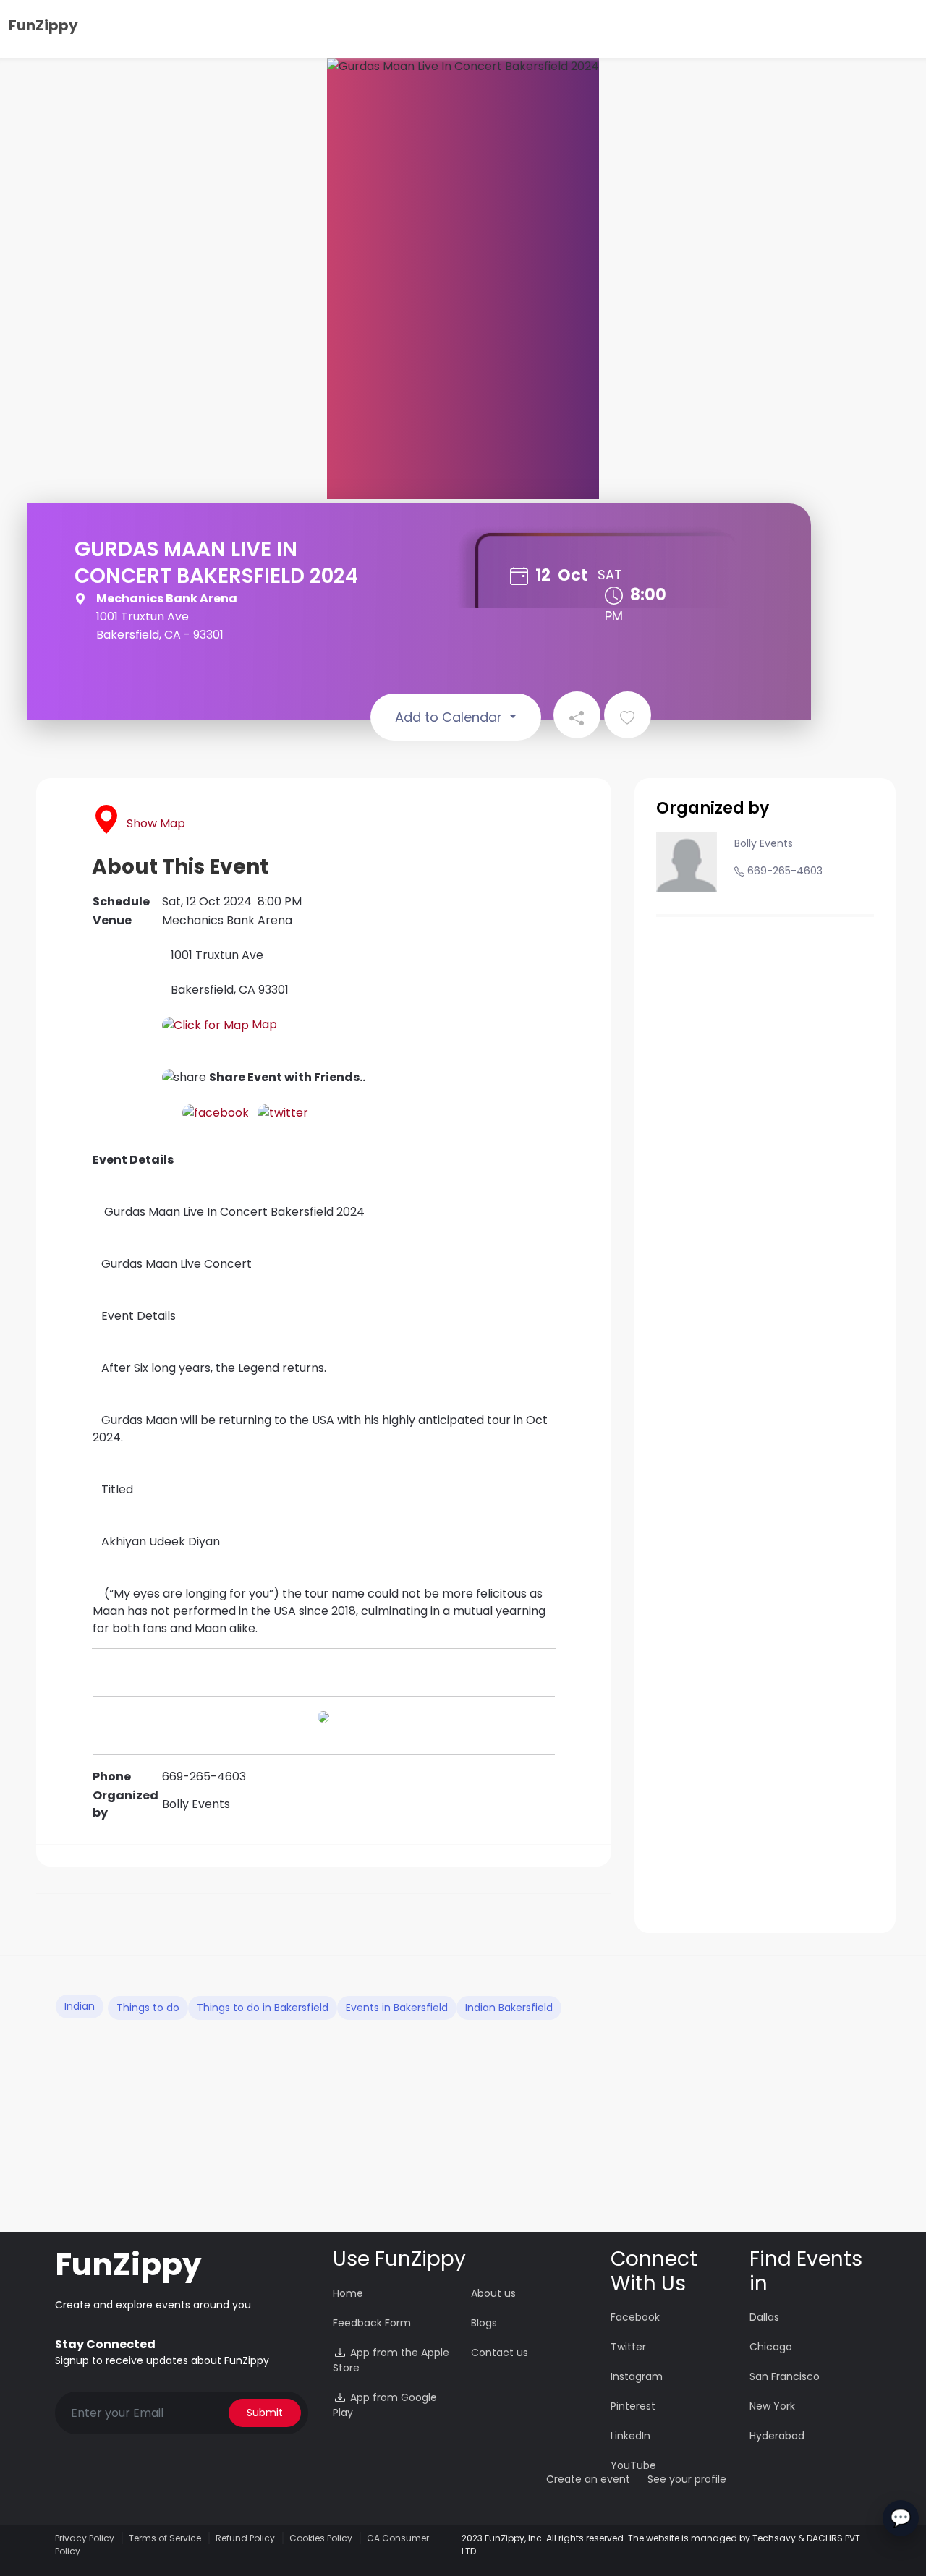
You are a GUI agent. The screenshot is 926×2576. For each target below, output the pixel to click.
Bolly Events (764, 843)
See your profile (687, 2479)
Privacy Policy (85, 2538)
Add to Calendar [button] (450, 717)
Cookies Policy (321, 2538)
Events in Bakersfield (397, 2008)
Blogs (484, 2323)
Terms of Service (165, 2538)
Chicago (771, 2347)
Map (263, 1024)
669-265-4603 (785, 871)
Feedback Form (372, 2323)
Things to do (148, 2008)
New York (772, 2406)
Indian (80, 2006)
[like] (628, 715)
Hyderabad (777, 2436)
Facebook (635, 2317)
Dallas (764, 2317)
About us (493, 2293)
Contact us (500, 2353)
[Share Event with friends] (577, 715)
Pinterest (633, 2406)
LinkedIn (630, 2436)
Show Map (156, 823)
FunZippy (43, 25)
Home (348, 2293)
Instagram (637, 2376)
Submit (265, 2413)
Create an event (588, 2479)
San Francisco (785, 2376)
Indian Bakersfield (509, 2008)
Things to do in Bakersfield (263, 2008)
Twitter (628, 2347)
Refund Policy (245, 2538)
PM (614, 616)
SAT (610, 575)
